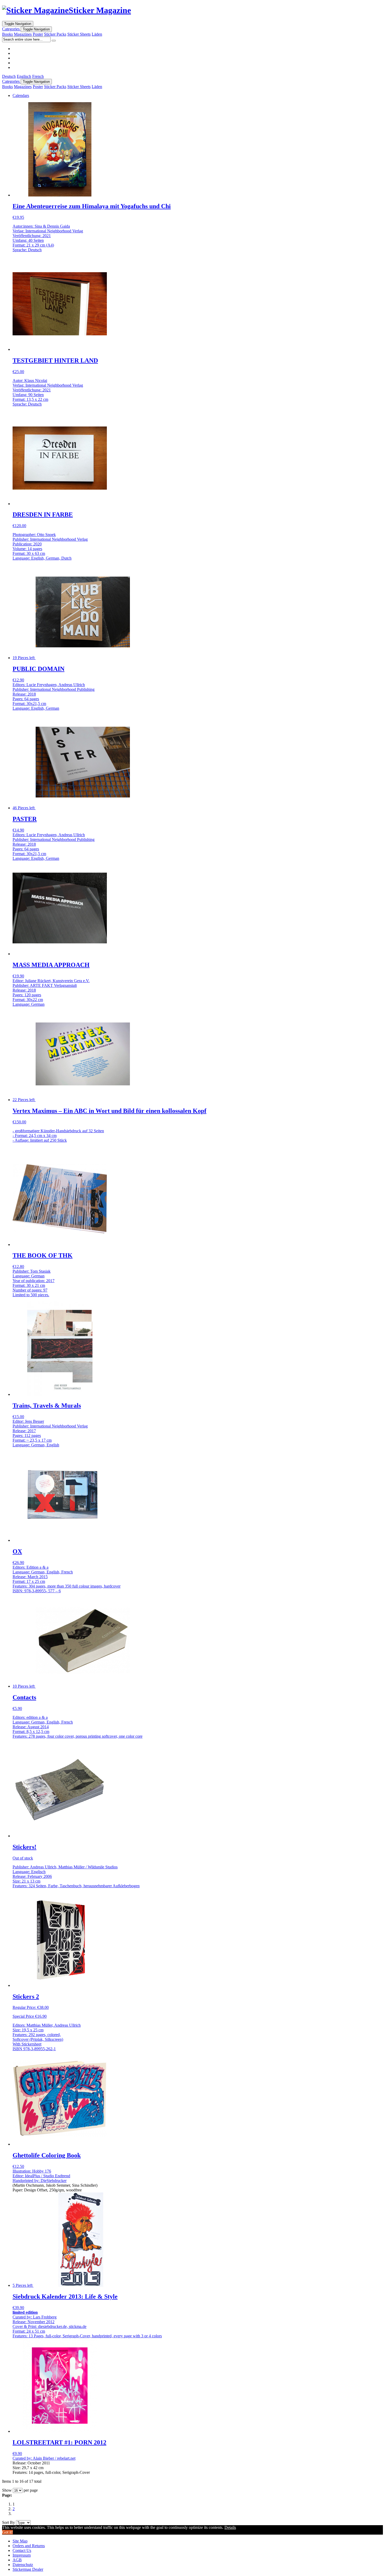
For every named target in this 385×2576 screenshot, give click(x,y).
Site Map (20, 2541)
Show (7, 2490)
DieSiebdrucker (54, 2181)
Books (7, 34)
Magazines (23, 34)
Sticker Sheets (79, 34)
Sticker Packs (55, 34)
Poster (38, 34)
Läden (97, 34)
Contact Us (22, 2550)
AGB (17, 2560)
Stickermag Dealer (28, 2569)
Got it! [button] (7, 2532)
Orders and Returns (29, 2546)
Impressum (22, 2555)
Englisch (24, 76)
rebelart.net (66, 2458)
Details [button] (230, 2527)
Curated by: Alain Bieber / (35, 2458)
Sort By (9, 2522)
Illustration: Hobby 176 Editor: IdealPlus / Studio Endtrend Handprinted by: (41, 2176)
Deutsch (9, 76)
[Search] (54, 41)
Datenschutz (23, 2565)
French (38, 76)
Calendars (21, 95)
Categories (11, 29)
